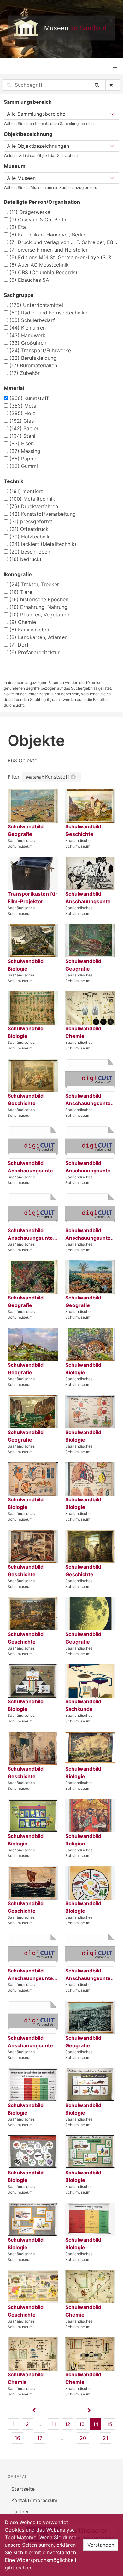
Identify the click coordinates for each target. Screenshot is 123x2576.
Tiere (21, 592)
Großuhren (28, 343)
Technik (14, 481)
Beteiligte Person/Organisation (42, 202)
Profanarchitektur (35, 652)
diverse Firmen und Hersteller (49, 250)
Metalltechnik (32, 499)
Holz (22, 413)
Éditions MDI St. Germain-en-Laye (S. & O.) (64, 257)
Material (14, 388)
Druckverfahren (34, 506)
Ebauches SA (29, 280)
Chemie (23, 622)
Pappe (23, 459)
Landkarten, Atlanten (38, 637)
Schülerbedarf (32, 320)
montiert (26, 491)
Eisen (22, 443)
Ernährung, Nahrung (38, 607)
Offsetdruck (29, 529)
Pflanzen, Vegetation (39, 615)
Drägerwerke (30, 212)
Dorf (19, 645)
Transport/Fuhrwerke (40, 350)
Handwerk (27, 335)
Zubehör (25, 373)
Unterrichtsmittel (36, 305)
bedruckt (26, 559)
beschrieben (30, 552)
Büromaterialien (33, 365)
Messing (25, 451)
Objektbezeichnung (28, 134)
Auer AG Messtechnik (39, 265)
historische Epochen (39, 599)
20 (83, 2438)
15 (110, 2424)
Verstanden (101, 2545)
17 (40, 2438)
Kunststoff (29, 398)
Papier (24, 428)
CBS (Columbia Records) (43, 272)
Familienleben (30, 630)
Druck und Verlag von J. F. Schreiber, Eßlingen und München (64, 242)
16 (18, 2438)
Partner (20, 2512)
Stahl (22, 436)
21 (105, 2438)
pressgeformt (31, 521)
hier (27, 2568)
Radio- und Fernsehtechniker (49, 313)
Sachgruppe (19, 295)
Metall (24, 406)
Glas (22, 421)
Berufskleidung (33, 358)
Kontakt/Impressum (34, 2500)
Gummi (24, 466)
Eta (18, 227)
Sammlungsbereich (28, 102)
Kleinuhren (28, 328)
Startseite (23, 2489)
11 (54, 2424)
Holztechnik (29, 537)
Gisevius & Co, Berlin (38, 220)
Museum (15, 166)
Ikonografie (18, 574)
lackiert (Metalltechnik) (43, 544)
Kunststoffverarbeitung (43, 514)
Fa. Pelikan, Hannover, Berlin (47, 235)
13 (82, 2424)
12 (68, 2424)
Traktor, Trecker (34, 584)
